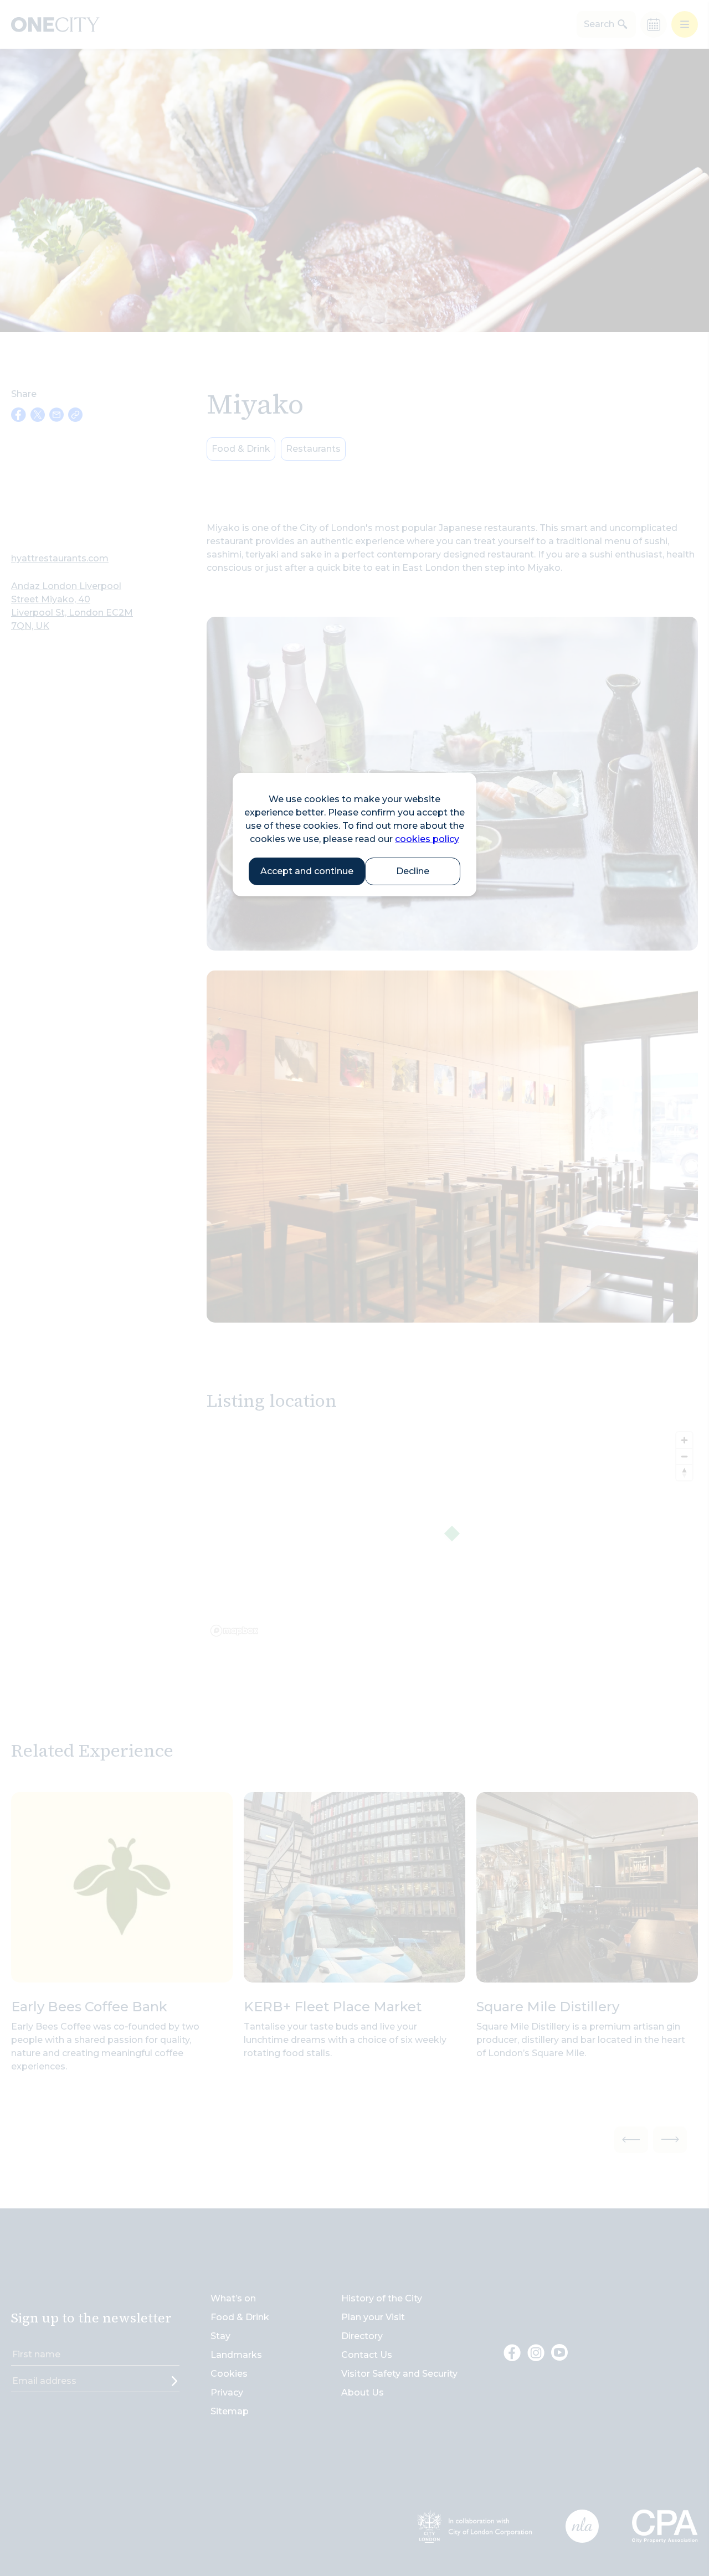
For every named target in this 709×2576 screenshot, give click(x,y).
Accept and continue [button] (307, 871)
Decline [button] (413, 871)
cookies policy (427, 839)
